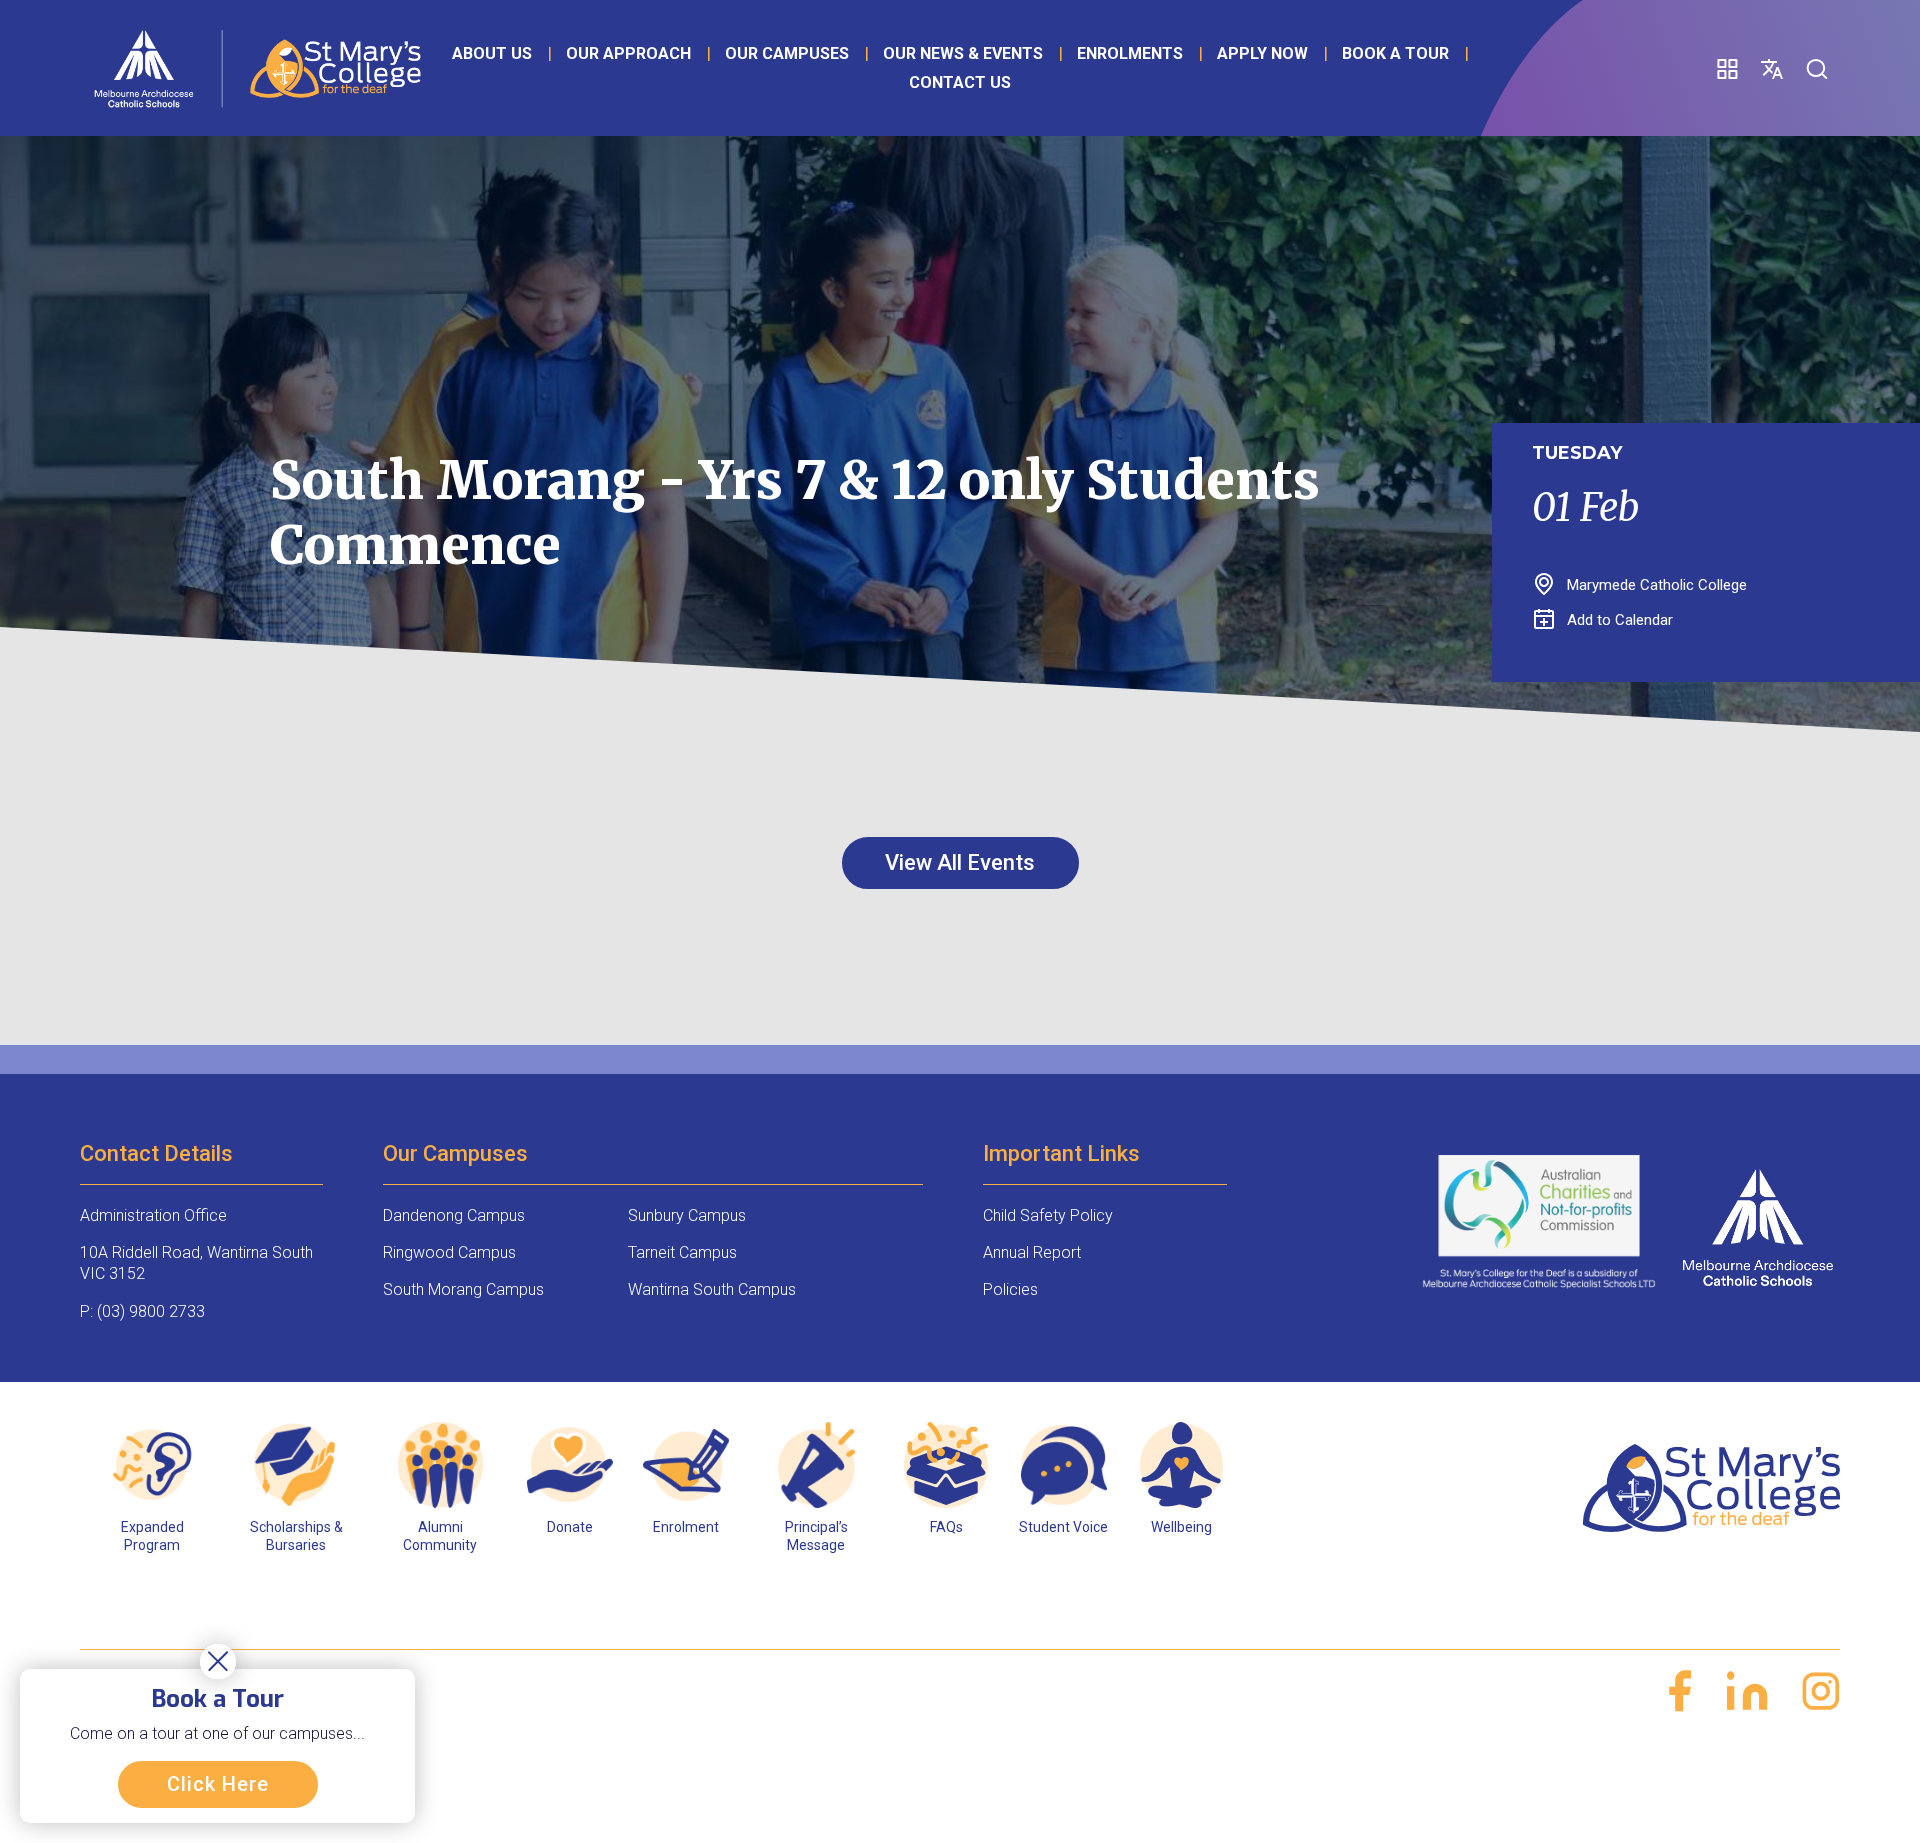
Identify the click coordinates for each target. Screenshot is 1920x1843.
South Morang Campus (463, 1289)
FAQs (946, 1527)
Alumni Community (440, 1536)
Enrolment (686, 1527)
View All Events (960, 862)
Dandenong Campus (454, 1215)
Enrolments (1130, 53)
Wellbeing (1181, 1527)
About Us (492, 53)
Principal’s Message (816, 1536)
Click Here (218, 1784)
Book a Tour (1395, 53)
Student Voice (1063, 1527)
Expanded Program (152, 1536)
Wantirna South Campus (712, 1289)
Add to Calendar (1620, 620)
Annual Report (1032, 1252)
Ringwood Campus (449, 1252)
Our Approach (628, 53)
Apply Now (1262, 53)
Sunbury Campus (687, 1215)
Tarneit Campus (682, 1252)
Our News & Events (963, 53)
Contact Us (960, 82)
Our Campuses (787, 53)
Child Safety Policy (1048, 1215)
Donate (570, 1527)
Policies (1010, 1289)
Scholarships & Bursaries (296, 1536)
